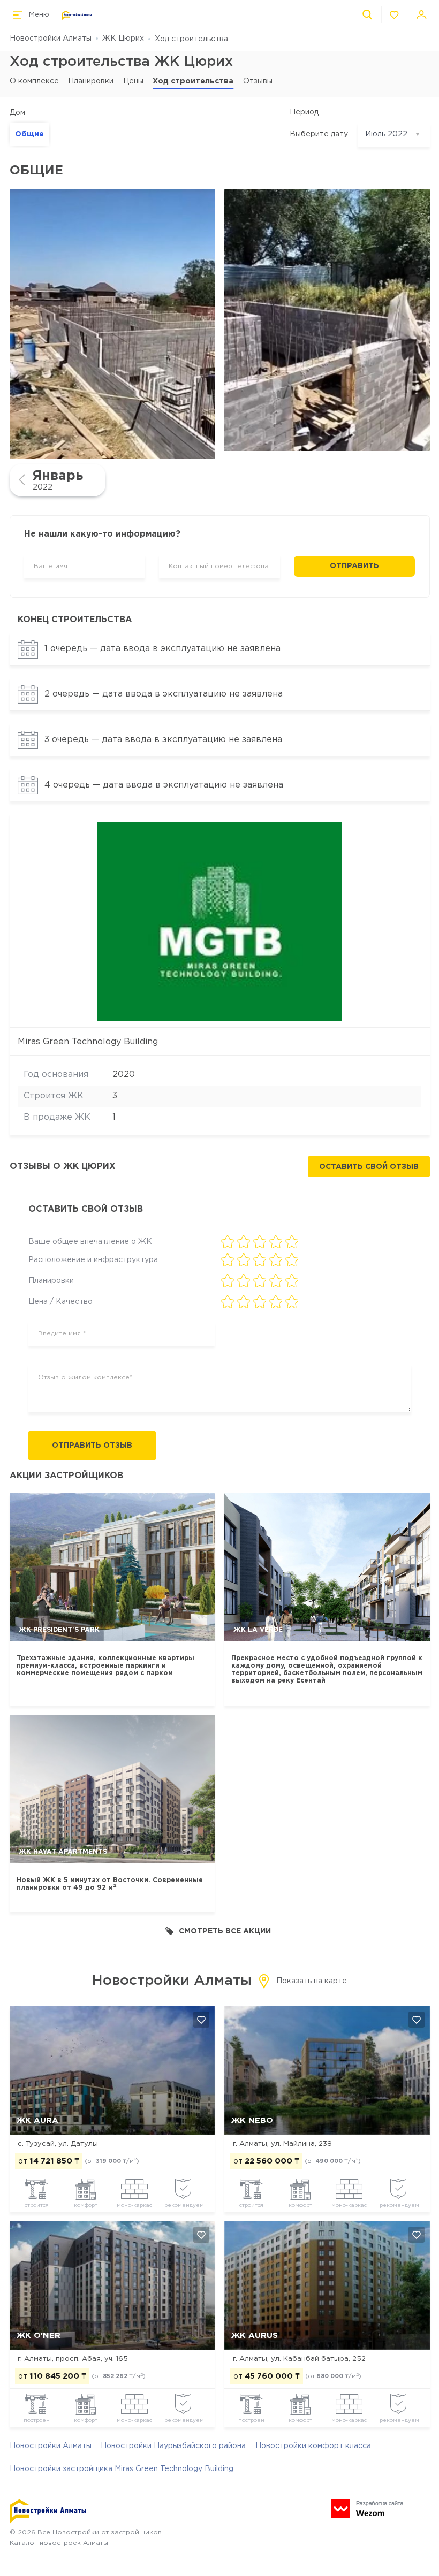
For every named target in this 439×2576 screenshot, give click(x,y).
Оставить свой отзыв (369, 1167)
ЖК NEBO (252, 2120)
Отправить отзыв (92, 1446)
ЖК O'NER (39, 2336)
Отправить (354, 566)
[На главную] (77, 15)
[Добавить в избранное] (201, 2020)
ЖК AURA (37, 2120)
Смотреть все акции (225, 1931)
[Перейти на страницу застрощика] (219, 921)
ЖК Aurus (255, 2336)
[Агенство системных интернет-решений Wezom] (367, 2509)
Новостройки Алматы (51, 39)
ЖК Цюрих (123, 39)
